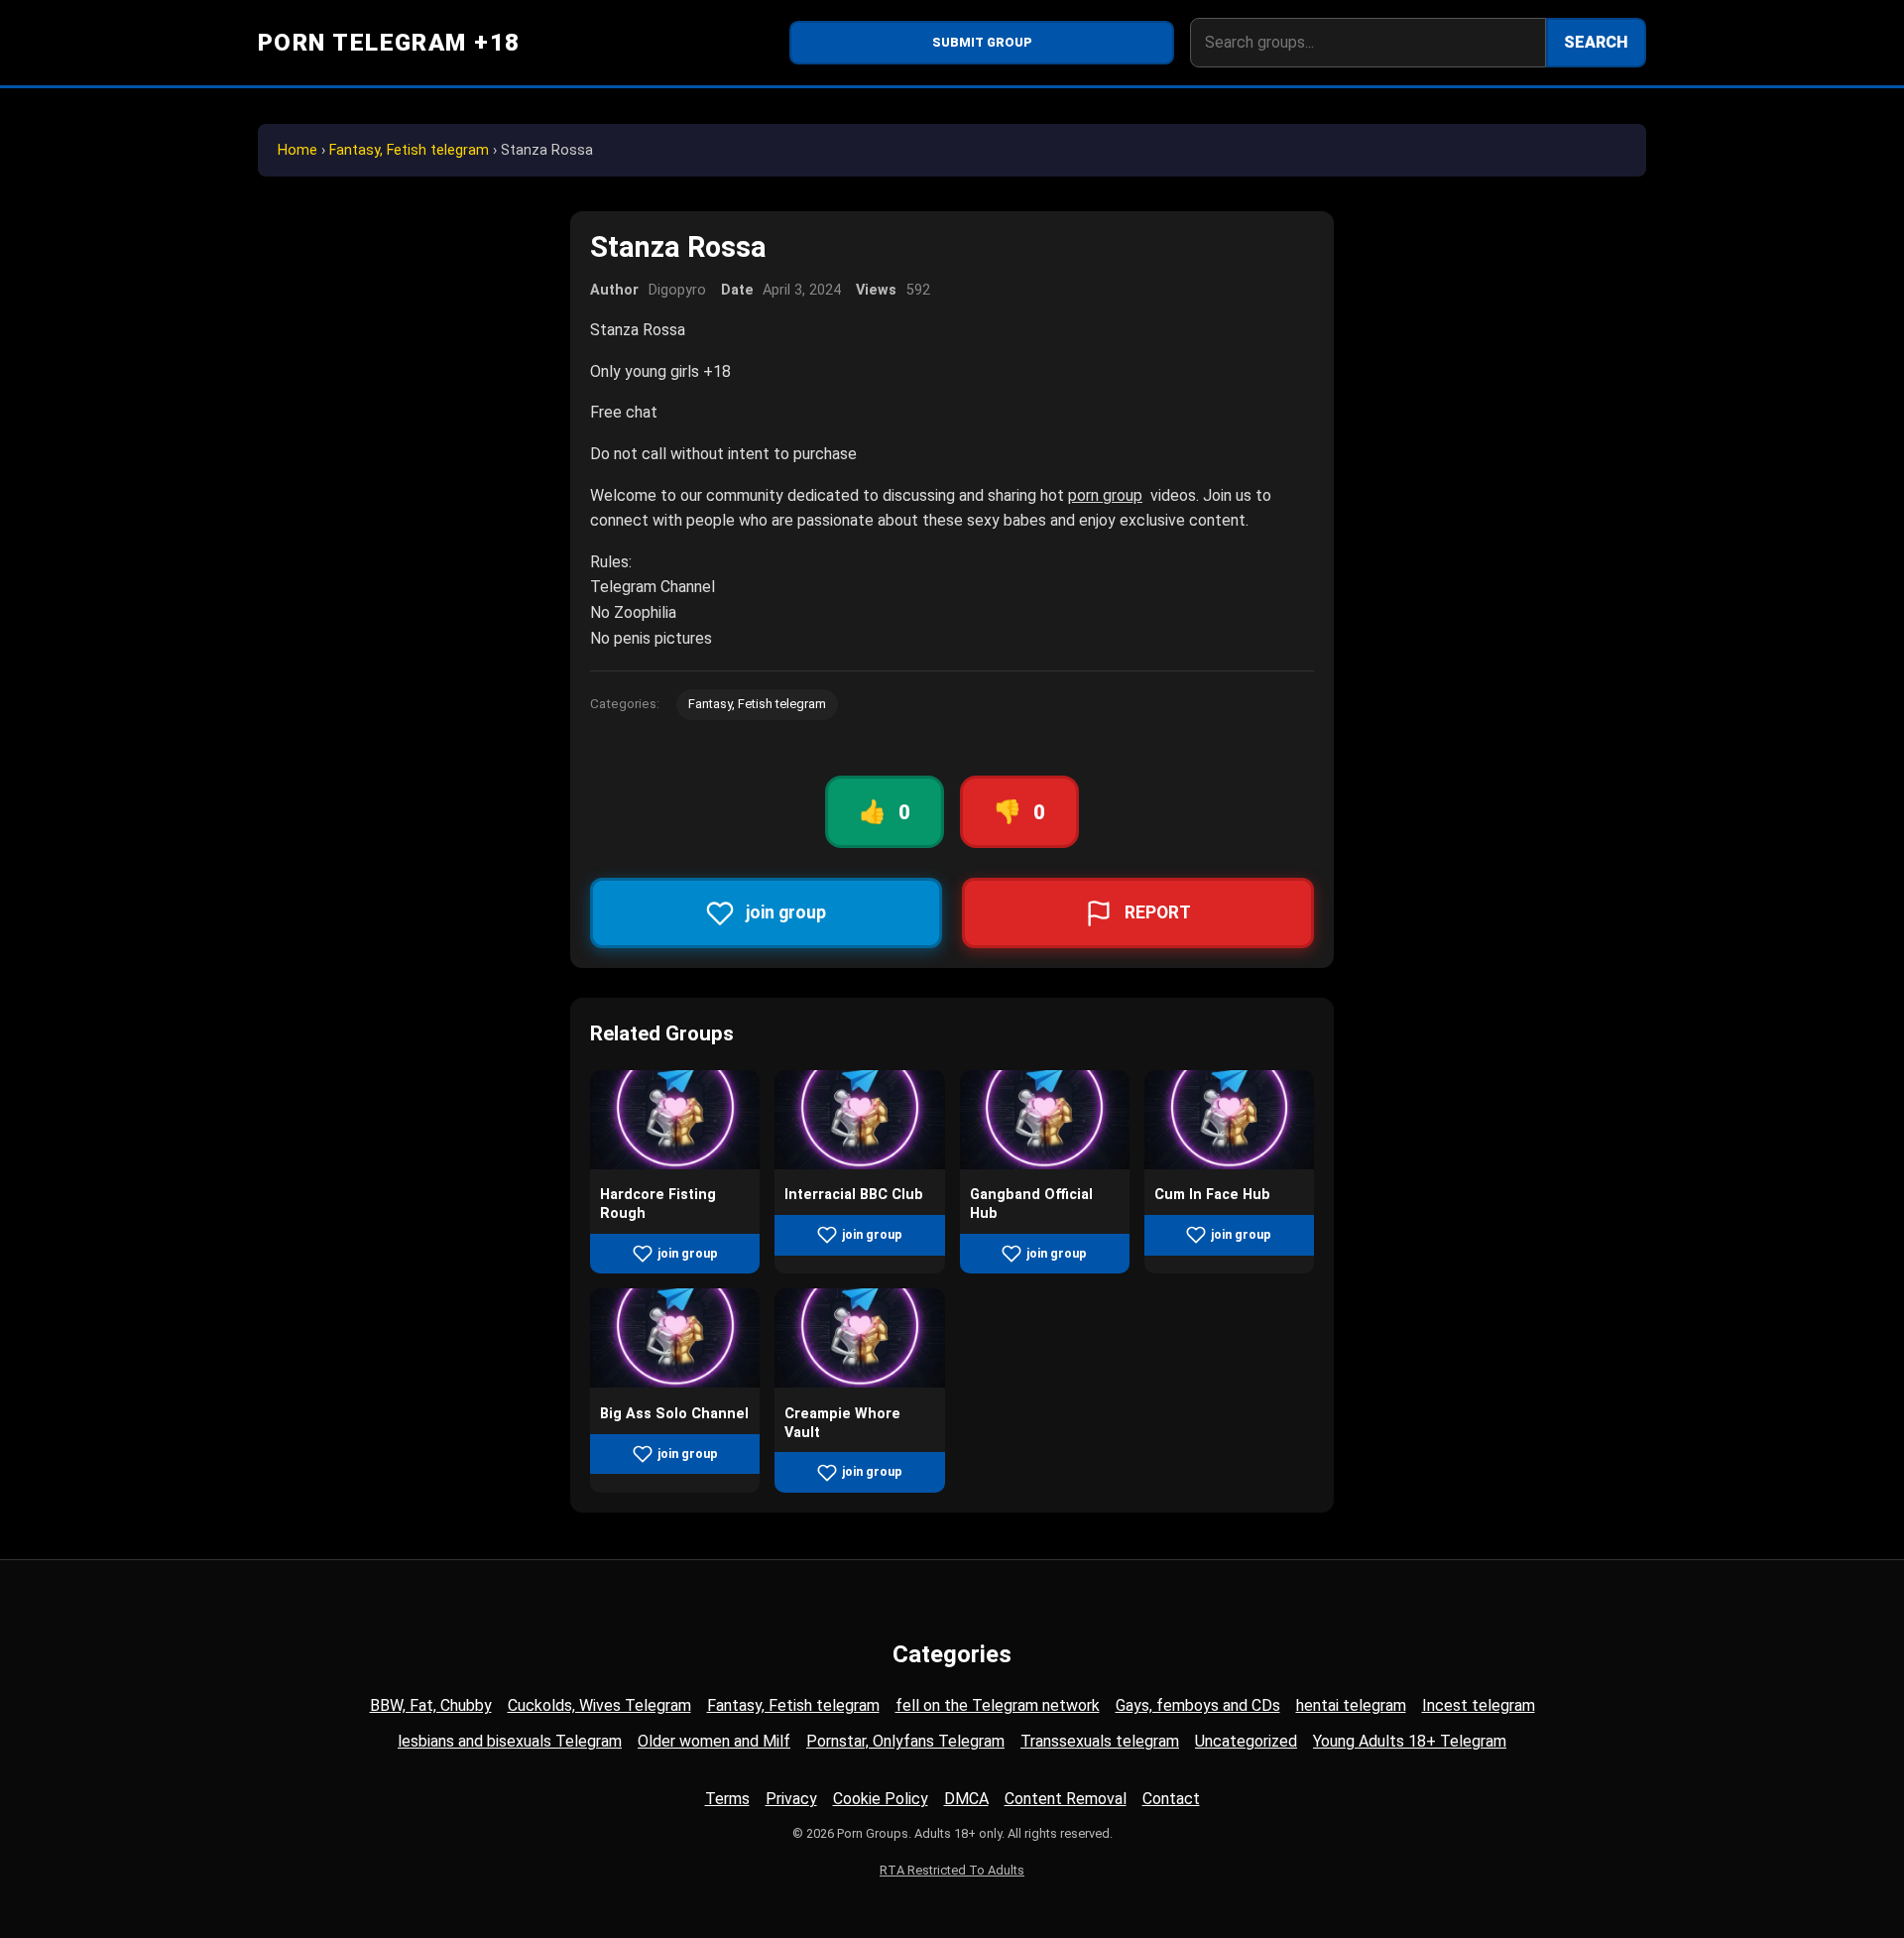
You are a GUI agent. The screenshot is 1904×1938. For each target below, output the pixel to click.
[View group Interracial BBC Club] (859, 1164)
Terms (727, 1799)
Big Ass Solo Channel (674, 1414)
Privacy (791, 1799)
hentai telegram (1351, 1705)
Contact (1171, 1799)
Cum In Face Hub (1212, 1195)
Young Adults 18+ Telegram (1410, 1741)
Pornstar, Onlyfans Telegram (905, 1741)
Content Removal (1066, 1799)
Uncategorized (1246, 1741)
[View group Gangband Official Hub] (1045, 1164)
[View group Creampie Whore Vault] (859, 1382)
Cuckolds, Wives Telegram (599, 1705)
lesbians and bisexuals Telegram (510, 1741)
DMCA (966, 1799)
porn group (1105, 495)
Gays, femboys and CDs (1198, 1705)
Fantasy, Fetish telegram (409, 150)
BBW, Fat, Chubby (431, 1705)
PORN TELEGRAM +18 (389, 43)
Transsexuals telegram (1100, 1741)
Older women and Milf (714, 1741)
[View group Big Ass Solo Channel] (675, 1382)
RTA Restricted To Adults (952, 1870)
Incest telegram (1479, 1705)
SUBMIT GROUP (982, 42)
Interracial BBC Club (854, 1195)
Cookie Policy (881, 1799)
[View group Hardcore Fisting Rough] (675, 1164)
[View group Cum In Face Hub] (1229, 1164)
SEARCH (1596, 42)
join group (688, 1253)
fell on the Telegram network (998, 1705)
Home (297, 150)
